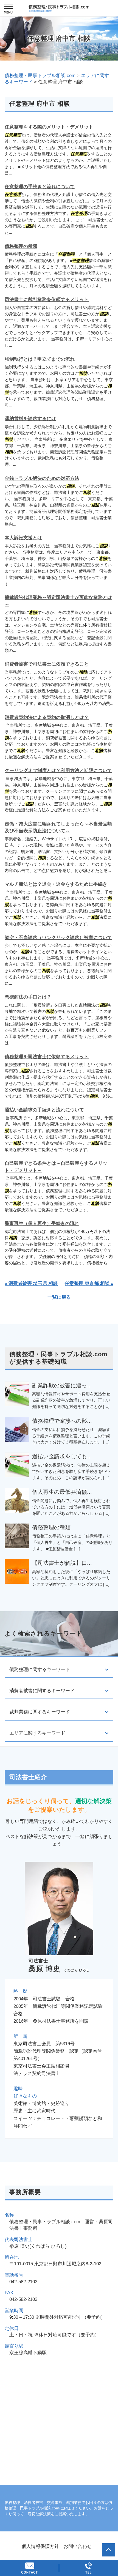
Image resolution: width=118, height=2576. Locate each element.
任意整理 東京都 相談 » (89, 1283)
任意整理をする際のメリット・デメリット (49, 127)
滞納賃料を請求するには (30, 419)
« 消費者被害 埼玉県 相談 (31, 1283)
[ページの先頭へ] (108, 2550)
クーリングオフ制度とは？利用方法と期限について (58, 771)
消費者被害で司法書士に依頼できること (47, 664)
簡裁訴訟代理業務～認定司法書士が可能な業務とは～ (58, 601)
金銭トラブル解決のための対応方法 (42, 478)
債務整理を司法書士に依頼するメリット (47, 1057)
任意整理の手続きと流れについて (40, 187)
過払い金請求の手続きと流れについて (44, 1110)
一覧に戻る (59, 1297)
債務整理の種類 (21, 246)
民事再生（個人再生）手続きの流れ (42, 1223)
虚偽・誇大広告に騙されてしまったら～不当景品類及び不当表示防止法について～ (58, 828)
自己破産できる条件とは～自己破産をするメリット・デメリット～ (56, 1167)
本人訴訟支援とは (23, 538)
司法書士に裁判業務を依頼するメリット (47, 300)
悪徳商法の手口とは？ (28, 997)
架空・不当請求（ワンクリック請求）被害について (58, 938)
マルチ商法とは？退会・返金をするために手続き (56, 884)
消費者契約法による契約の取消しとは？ (47, 717)
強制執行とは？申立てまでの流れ (40, 359)
